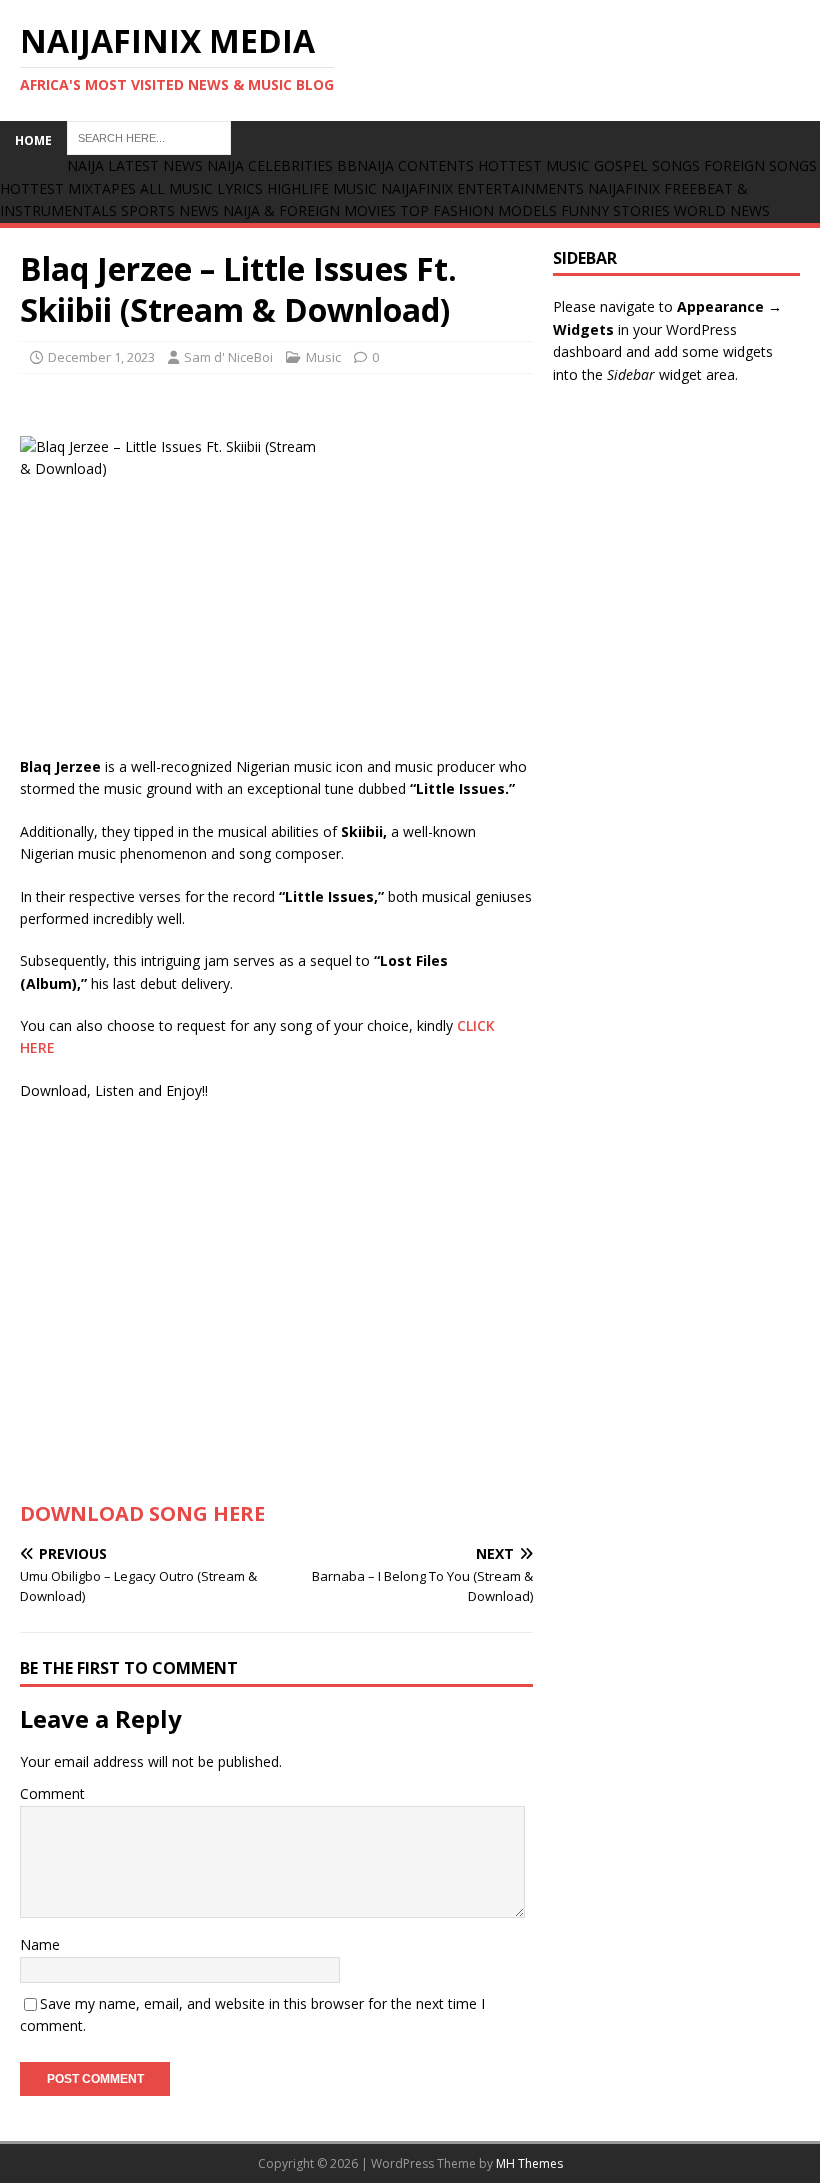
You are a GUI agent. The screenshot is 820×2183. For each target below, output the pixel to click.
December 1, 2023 (101, 357)
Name (40, 1944)
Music (323, 357)
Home (33, 140)
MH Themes (529, 2163)
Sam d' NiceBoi (228, 357)
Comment (52, 1793)
